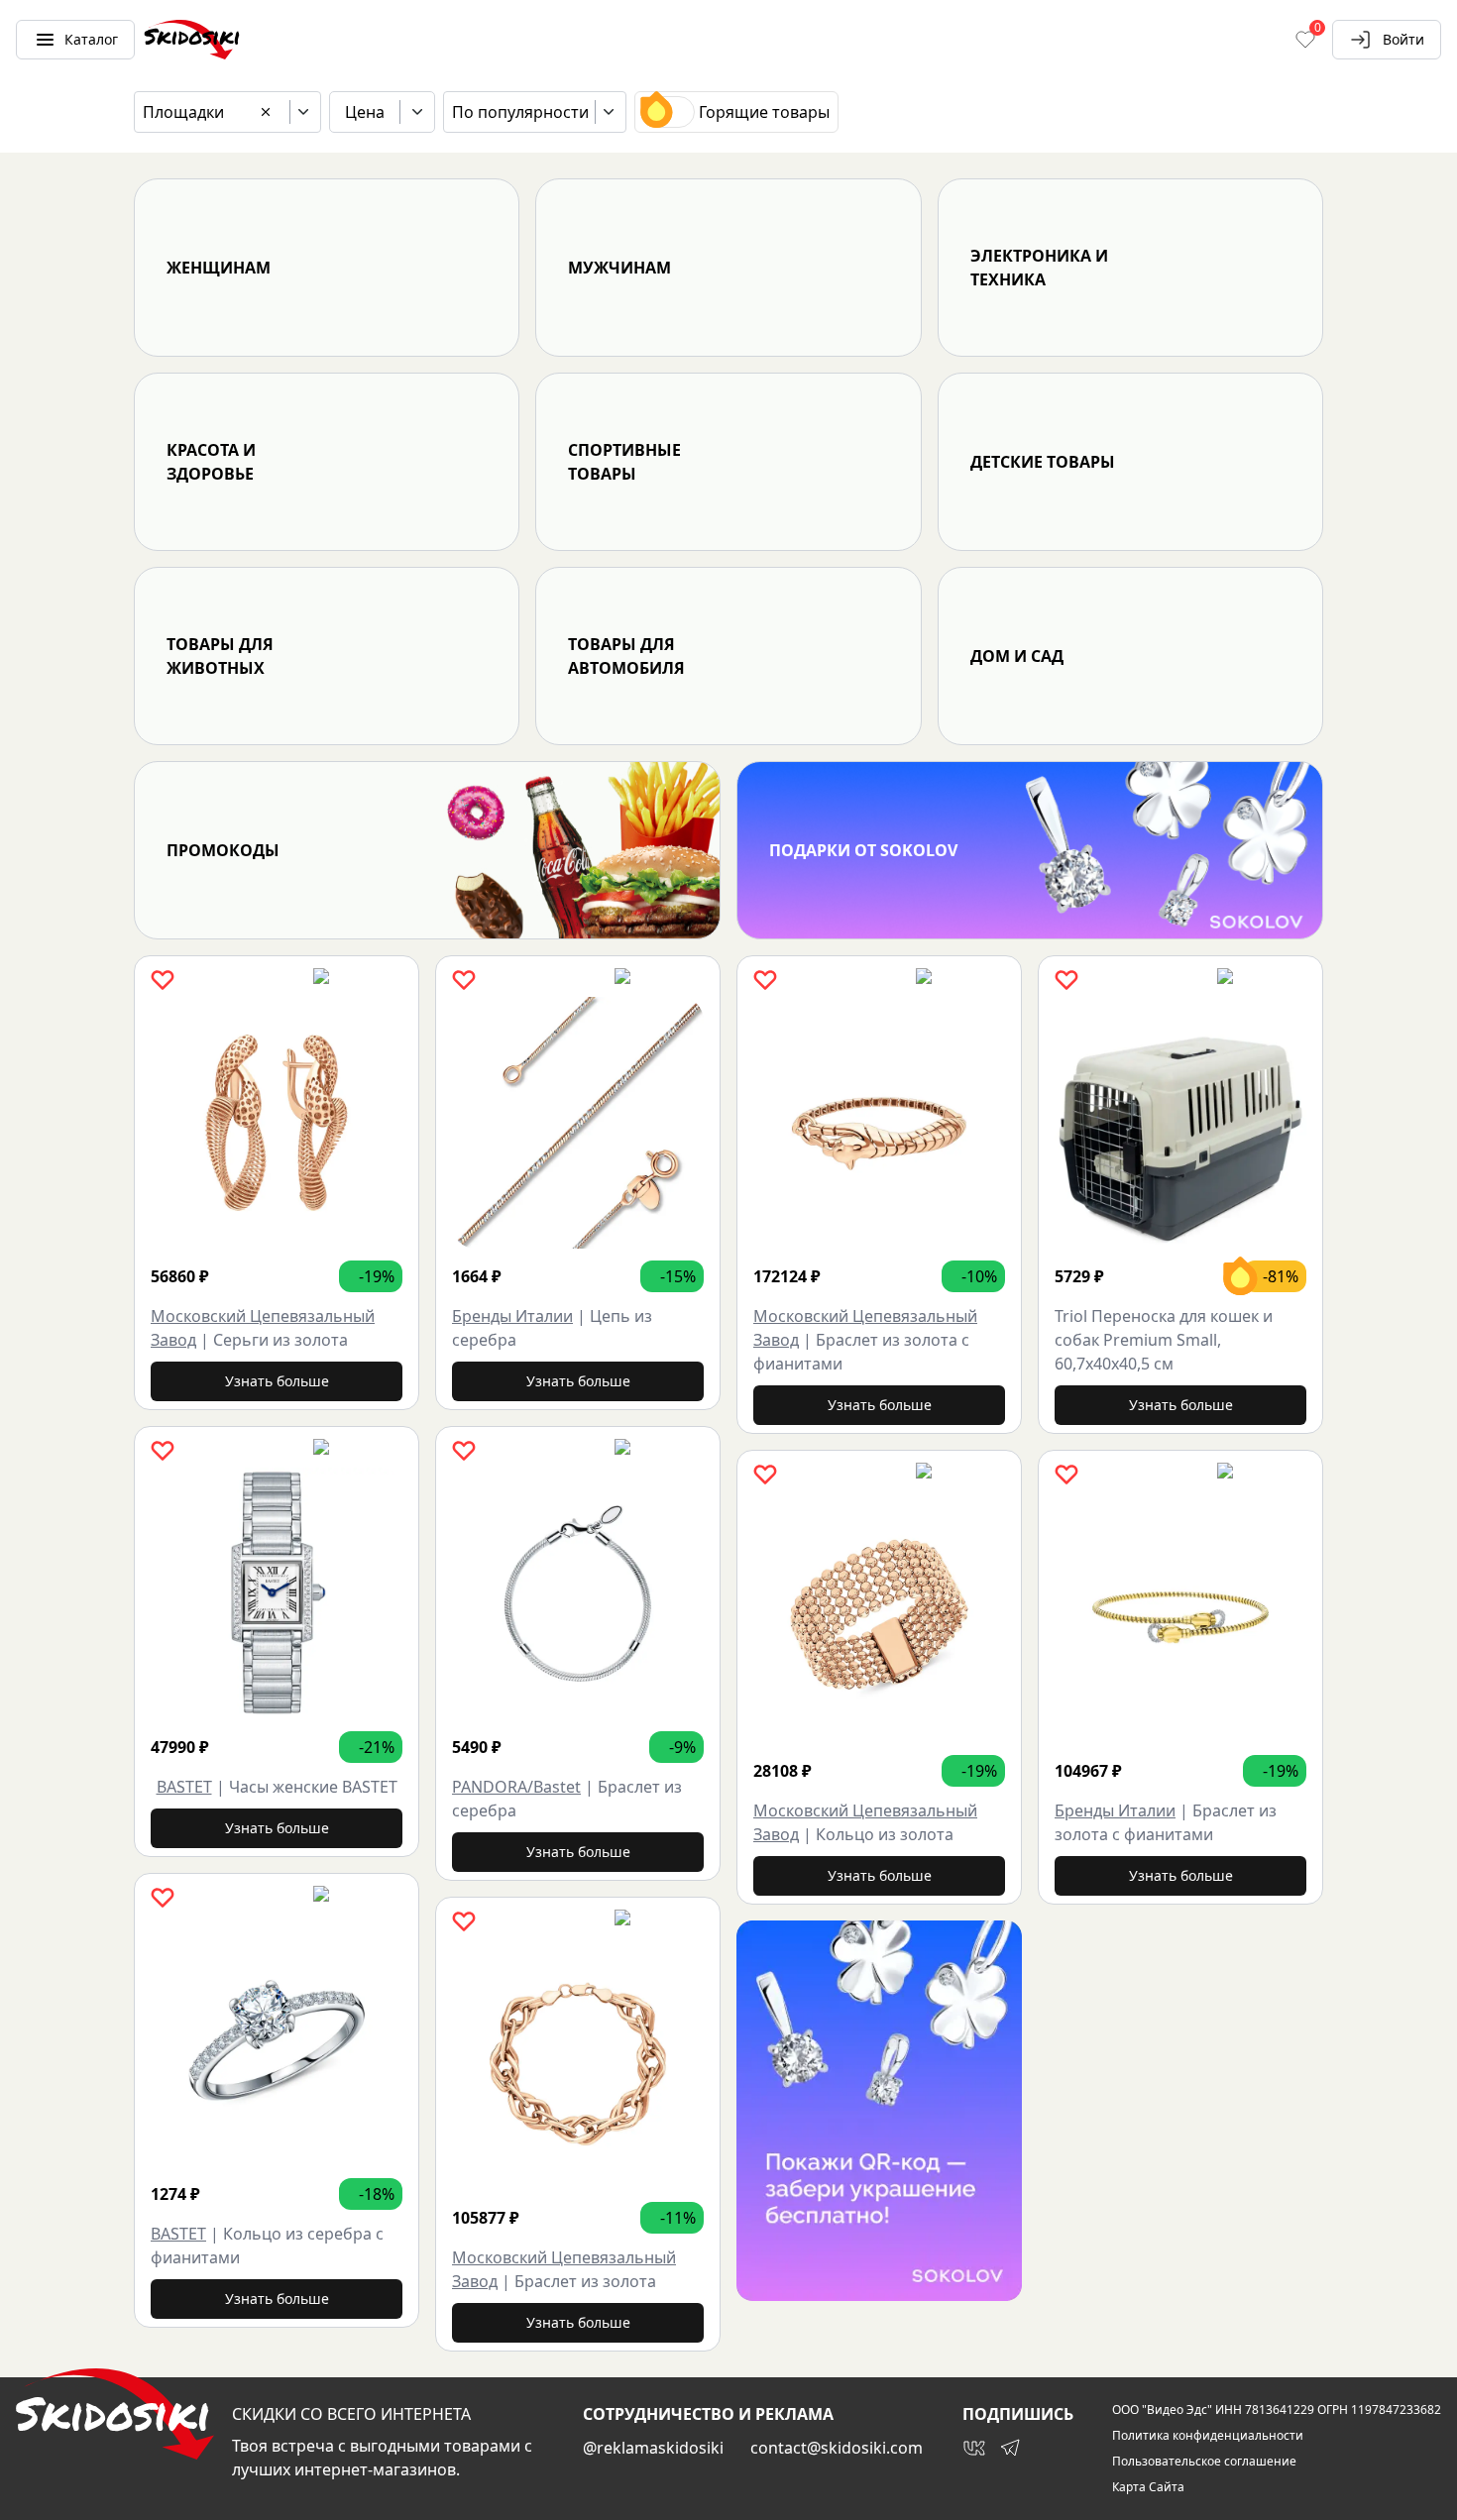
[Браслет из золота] (578, 2064)
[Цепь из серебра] (578, 1123)
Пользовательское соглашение (1204, 2462)
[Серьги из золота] (277, 1123)
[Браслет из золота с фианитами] (879, 1123)
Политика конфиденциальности (1208, 2436)
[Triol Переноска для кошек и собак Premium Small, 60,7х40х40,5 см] (1180, 1123)
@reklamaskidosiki (653, 2448)
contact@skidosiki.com (837, 2448)
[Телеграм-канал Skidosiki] (1010, 2448)
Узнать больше (277, 1381)
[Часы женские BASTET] (277, 1593)
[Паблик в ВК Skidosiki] (974, 2448)
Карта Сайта (1148, 2487)
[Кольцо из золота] (879, 1617)
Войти (1403, 39)
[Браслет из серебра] (578, 1593)
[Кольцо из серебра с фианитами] (277, 2040)
